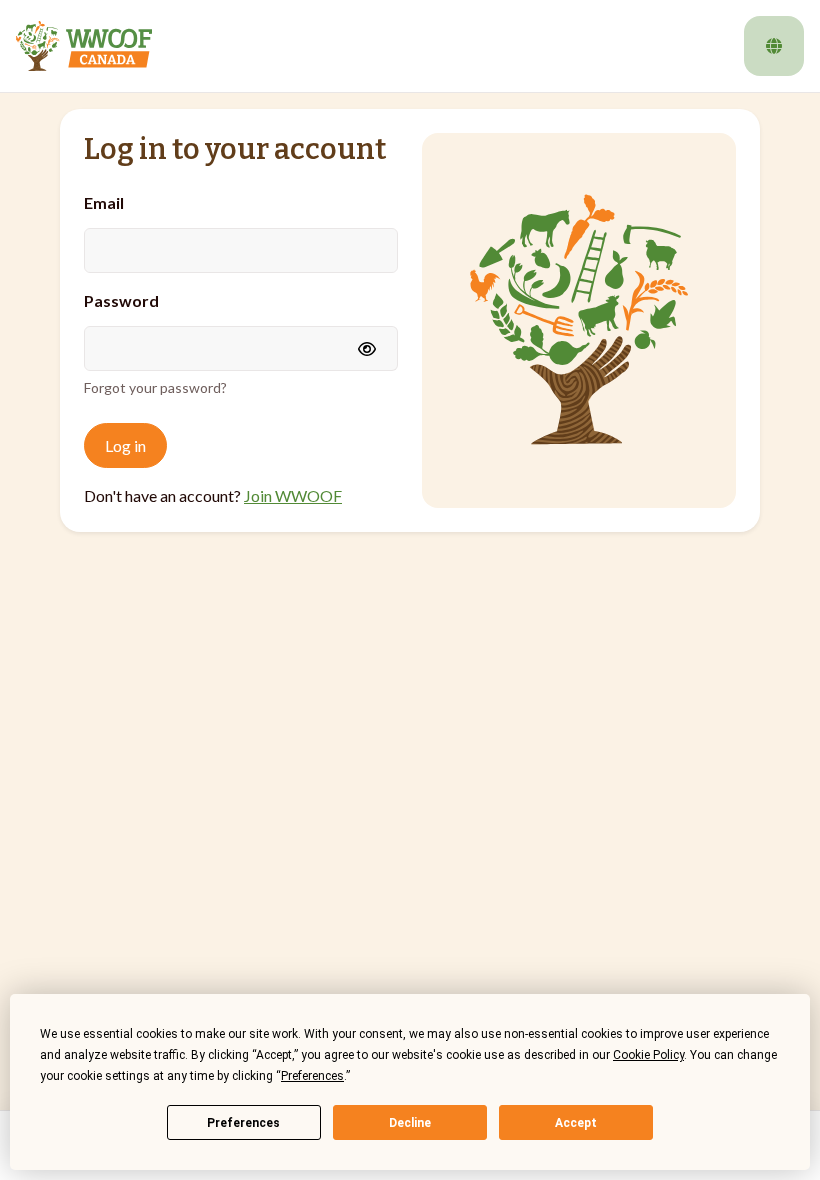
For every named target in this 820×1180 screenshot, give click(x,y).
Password (121, 300)
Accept (576, 1123)
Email (104, 202)
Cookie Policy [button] (648, 1055)
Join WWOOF (293, 495)
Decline (410, 1123)
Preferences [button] (312, 1076)
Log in (125, 445)
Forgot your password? (155, 387)
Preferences (243, 1123)
